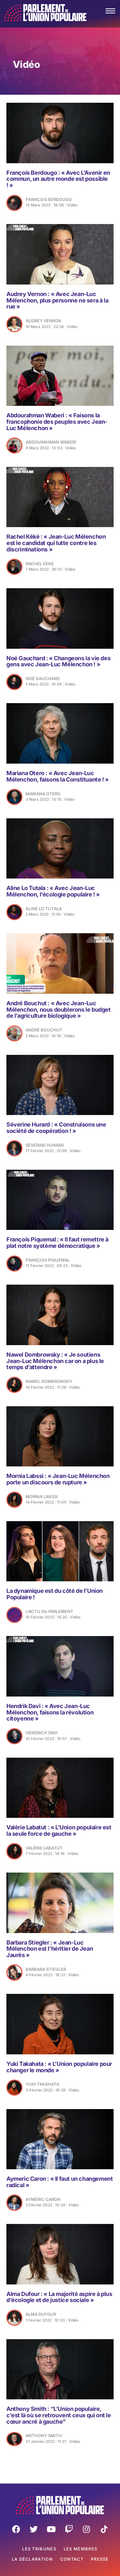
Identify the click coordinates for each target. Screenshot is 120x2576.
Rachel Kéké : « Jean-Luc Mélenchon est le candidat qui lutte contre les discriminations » (56, 543)
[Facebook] (16, 2529)
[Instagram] (86, 2529)
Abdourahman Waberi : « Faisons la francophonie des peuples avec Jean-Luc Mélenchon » (57, 422)
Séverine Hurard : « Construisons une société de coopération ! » (56, 1128)
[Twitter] (34, 2529)
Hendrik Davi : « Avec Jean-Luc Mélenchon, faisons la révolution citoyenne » (50, 1712)
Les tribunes (39, 2549)
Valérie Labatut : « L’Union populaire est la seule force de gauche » (59, 1830)
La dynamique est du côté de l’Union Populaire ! (55, 1594)
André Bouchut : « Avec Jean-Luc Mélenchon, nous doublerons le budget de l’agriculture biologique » (59, 1010)
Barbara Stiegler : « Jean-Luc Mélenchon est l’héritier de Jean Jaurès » (50, 1949)
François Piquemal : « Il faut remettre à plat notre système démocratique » (57, 1243)
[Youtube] (51, 2529)
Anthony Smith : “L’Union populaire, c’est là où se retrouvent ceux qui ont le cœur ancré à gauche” (59, 2415)
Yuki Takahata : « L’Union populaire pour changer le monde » (59, 2067)
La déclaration (32, 2559)
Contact (72, 2559)
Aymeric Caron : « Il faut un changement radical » (60, 2182)
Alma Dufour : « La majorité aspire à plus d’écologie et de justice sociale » (59, 2297)
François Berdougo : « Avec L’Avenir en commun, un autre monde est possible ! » (58, 179)
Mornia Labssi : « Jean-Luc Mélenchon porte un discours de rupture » (58, 1479)
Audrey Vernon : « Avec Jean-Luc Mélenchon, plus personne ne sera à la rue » (57, 300)
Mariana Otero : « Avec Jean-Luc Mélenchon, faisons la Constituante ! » (58, 776)
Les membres (80, 2549)
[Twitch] (69, 2529)
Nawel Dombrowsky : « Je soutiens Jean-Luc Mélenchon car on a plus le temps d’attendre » (55, 1361)
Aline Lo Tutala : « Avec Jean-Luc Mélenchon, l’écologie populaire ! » (53, 891)
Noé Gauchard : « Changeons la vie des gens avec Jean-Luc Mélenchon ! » (58, 661)
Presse (100, 2559)
